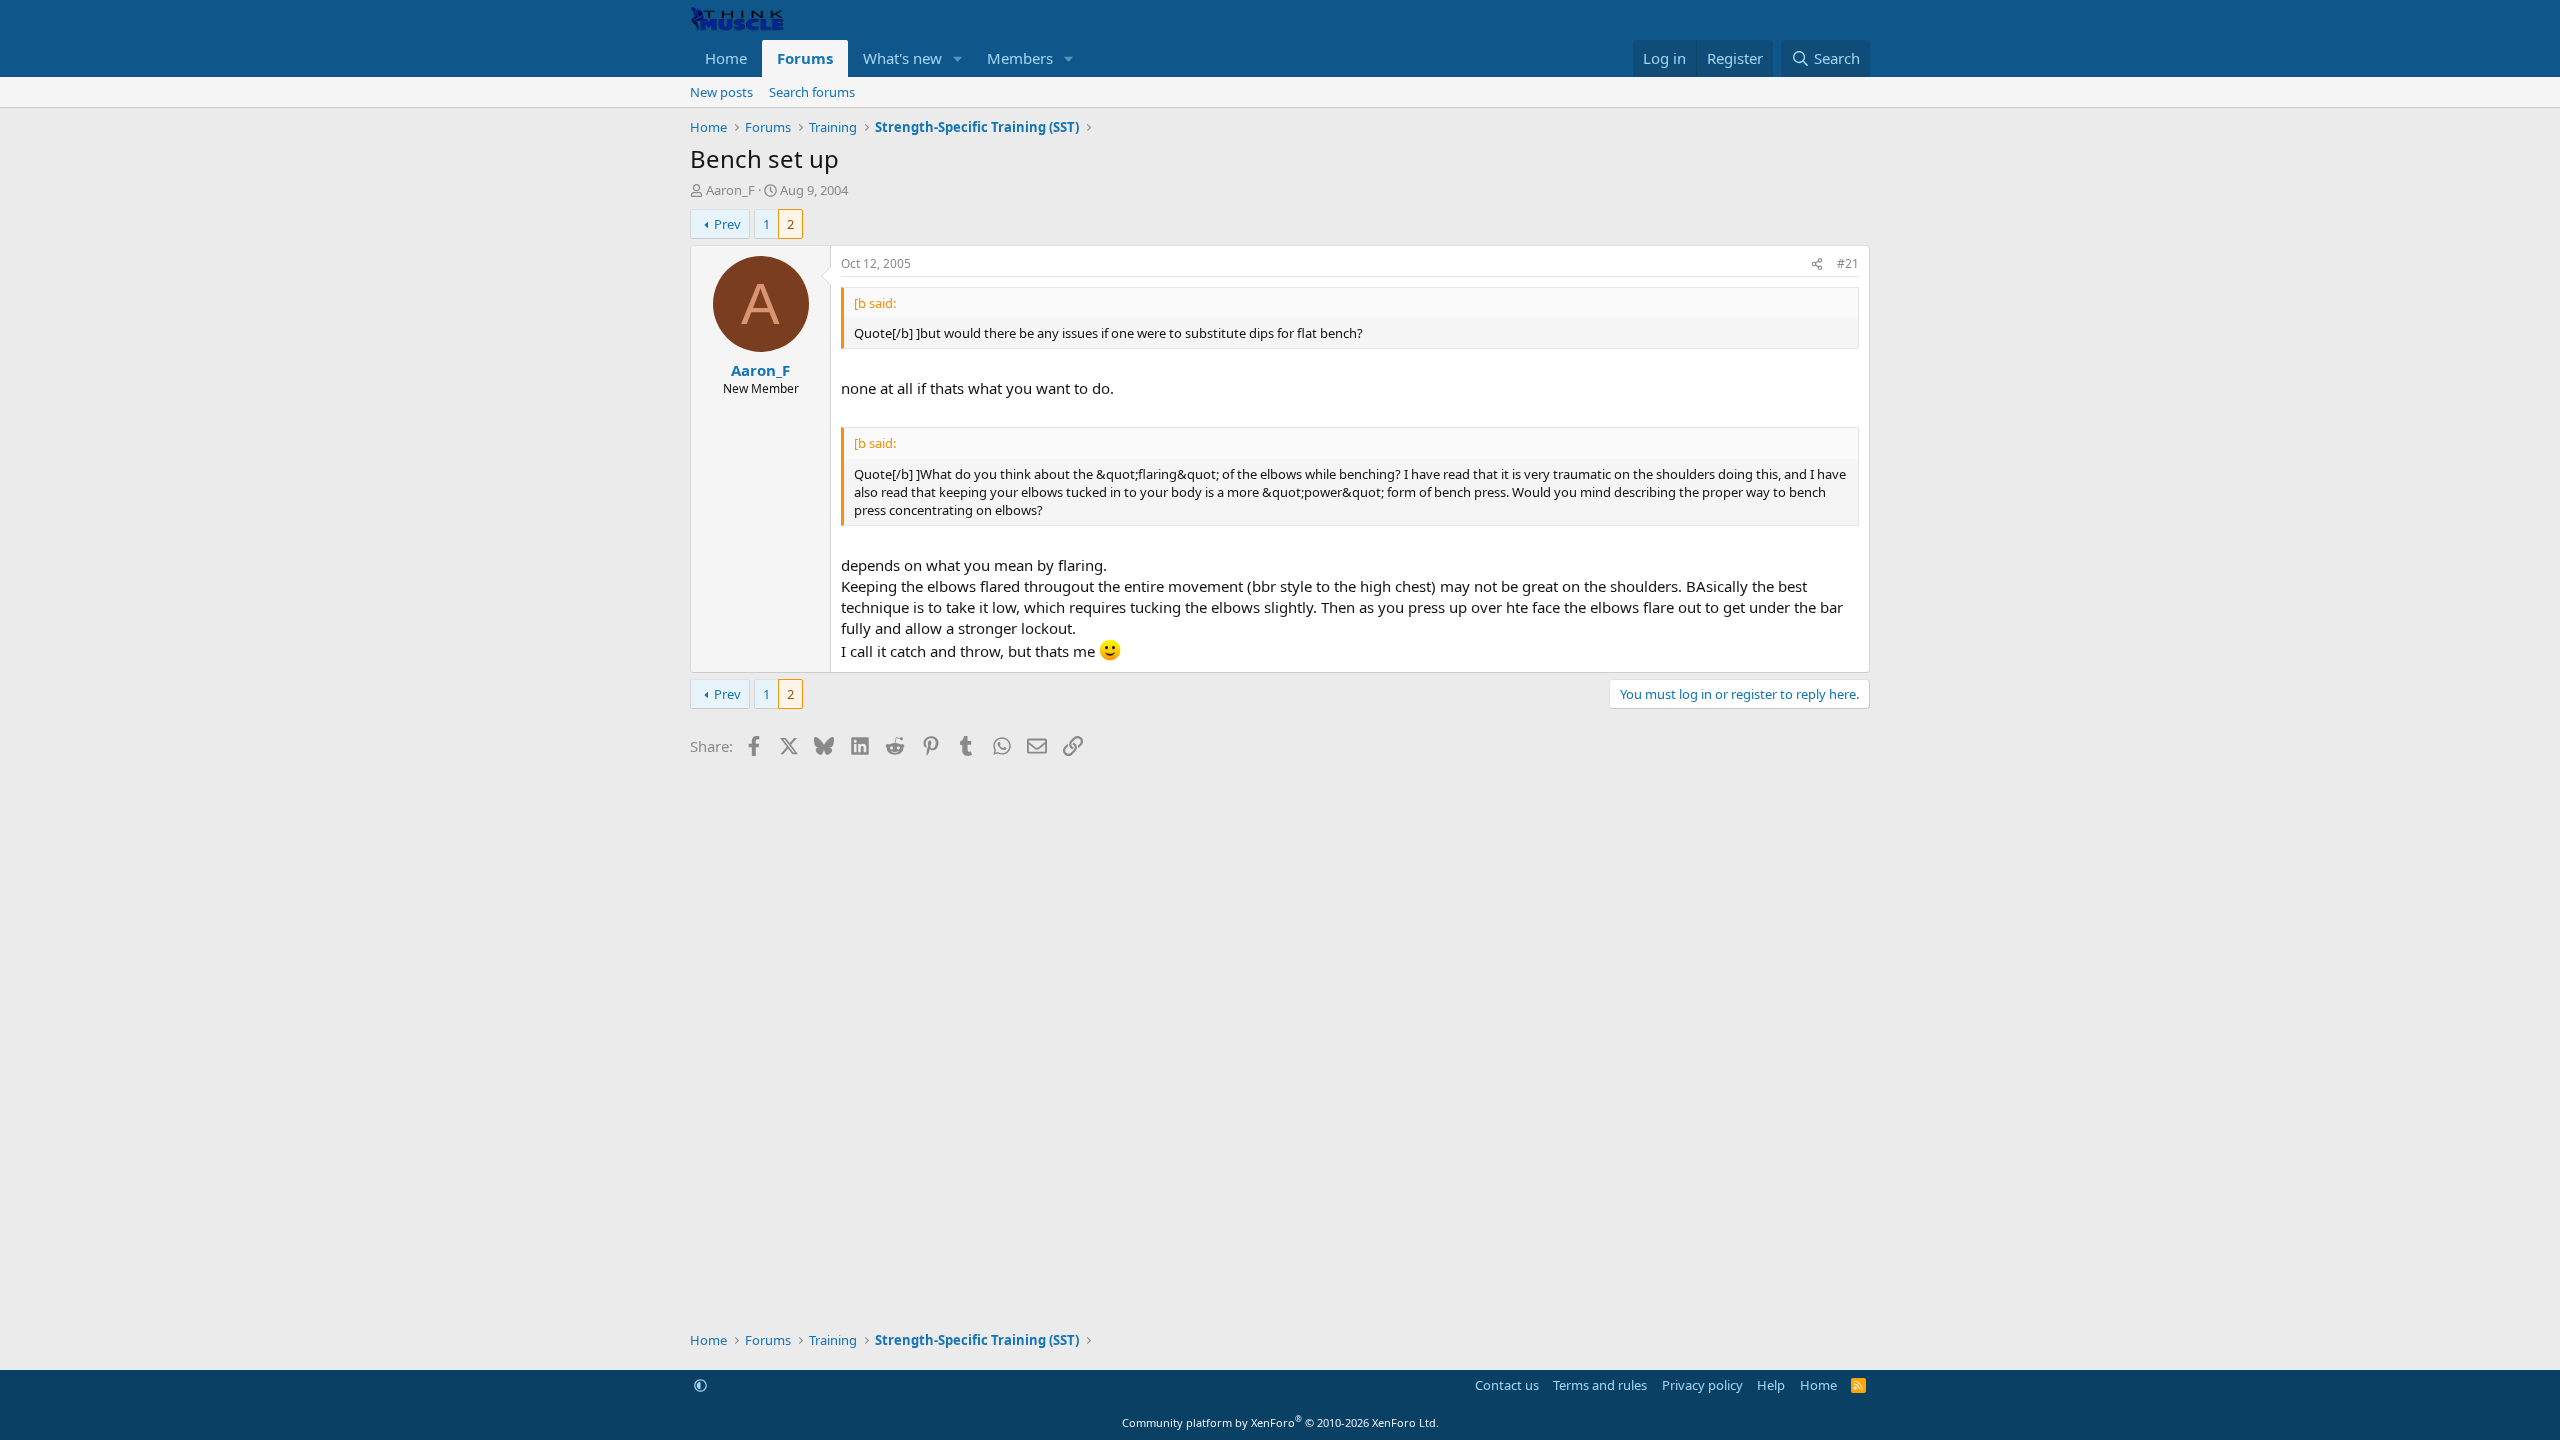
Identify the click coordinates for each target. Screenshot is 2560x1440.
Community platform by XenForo (1280, 1422)
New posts (721, 92)
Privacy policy (1702, 1385)
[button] (958, 58)
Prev (727, 224)
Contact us (1507, 1385)
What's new (902, 58)
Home (726, 58)
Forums (805, 58)
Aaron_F (730, 190)
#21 (1848, 263)
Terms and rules (1600, 1385)
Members (1020, 58)
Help (1771, 1385)
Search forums (812, 92)
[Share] (1817, 264)
